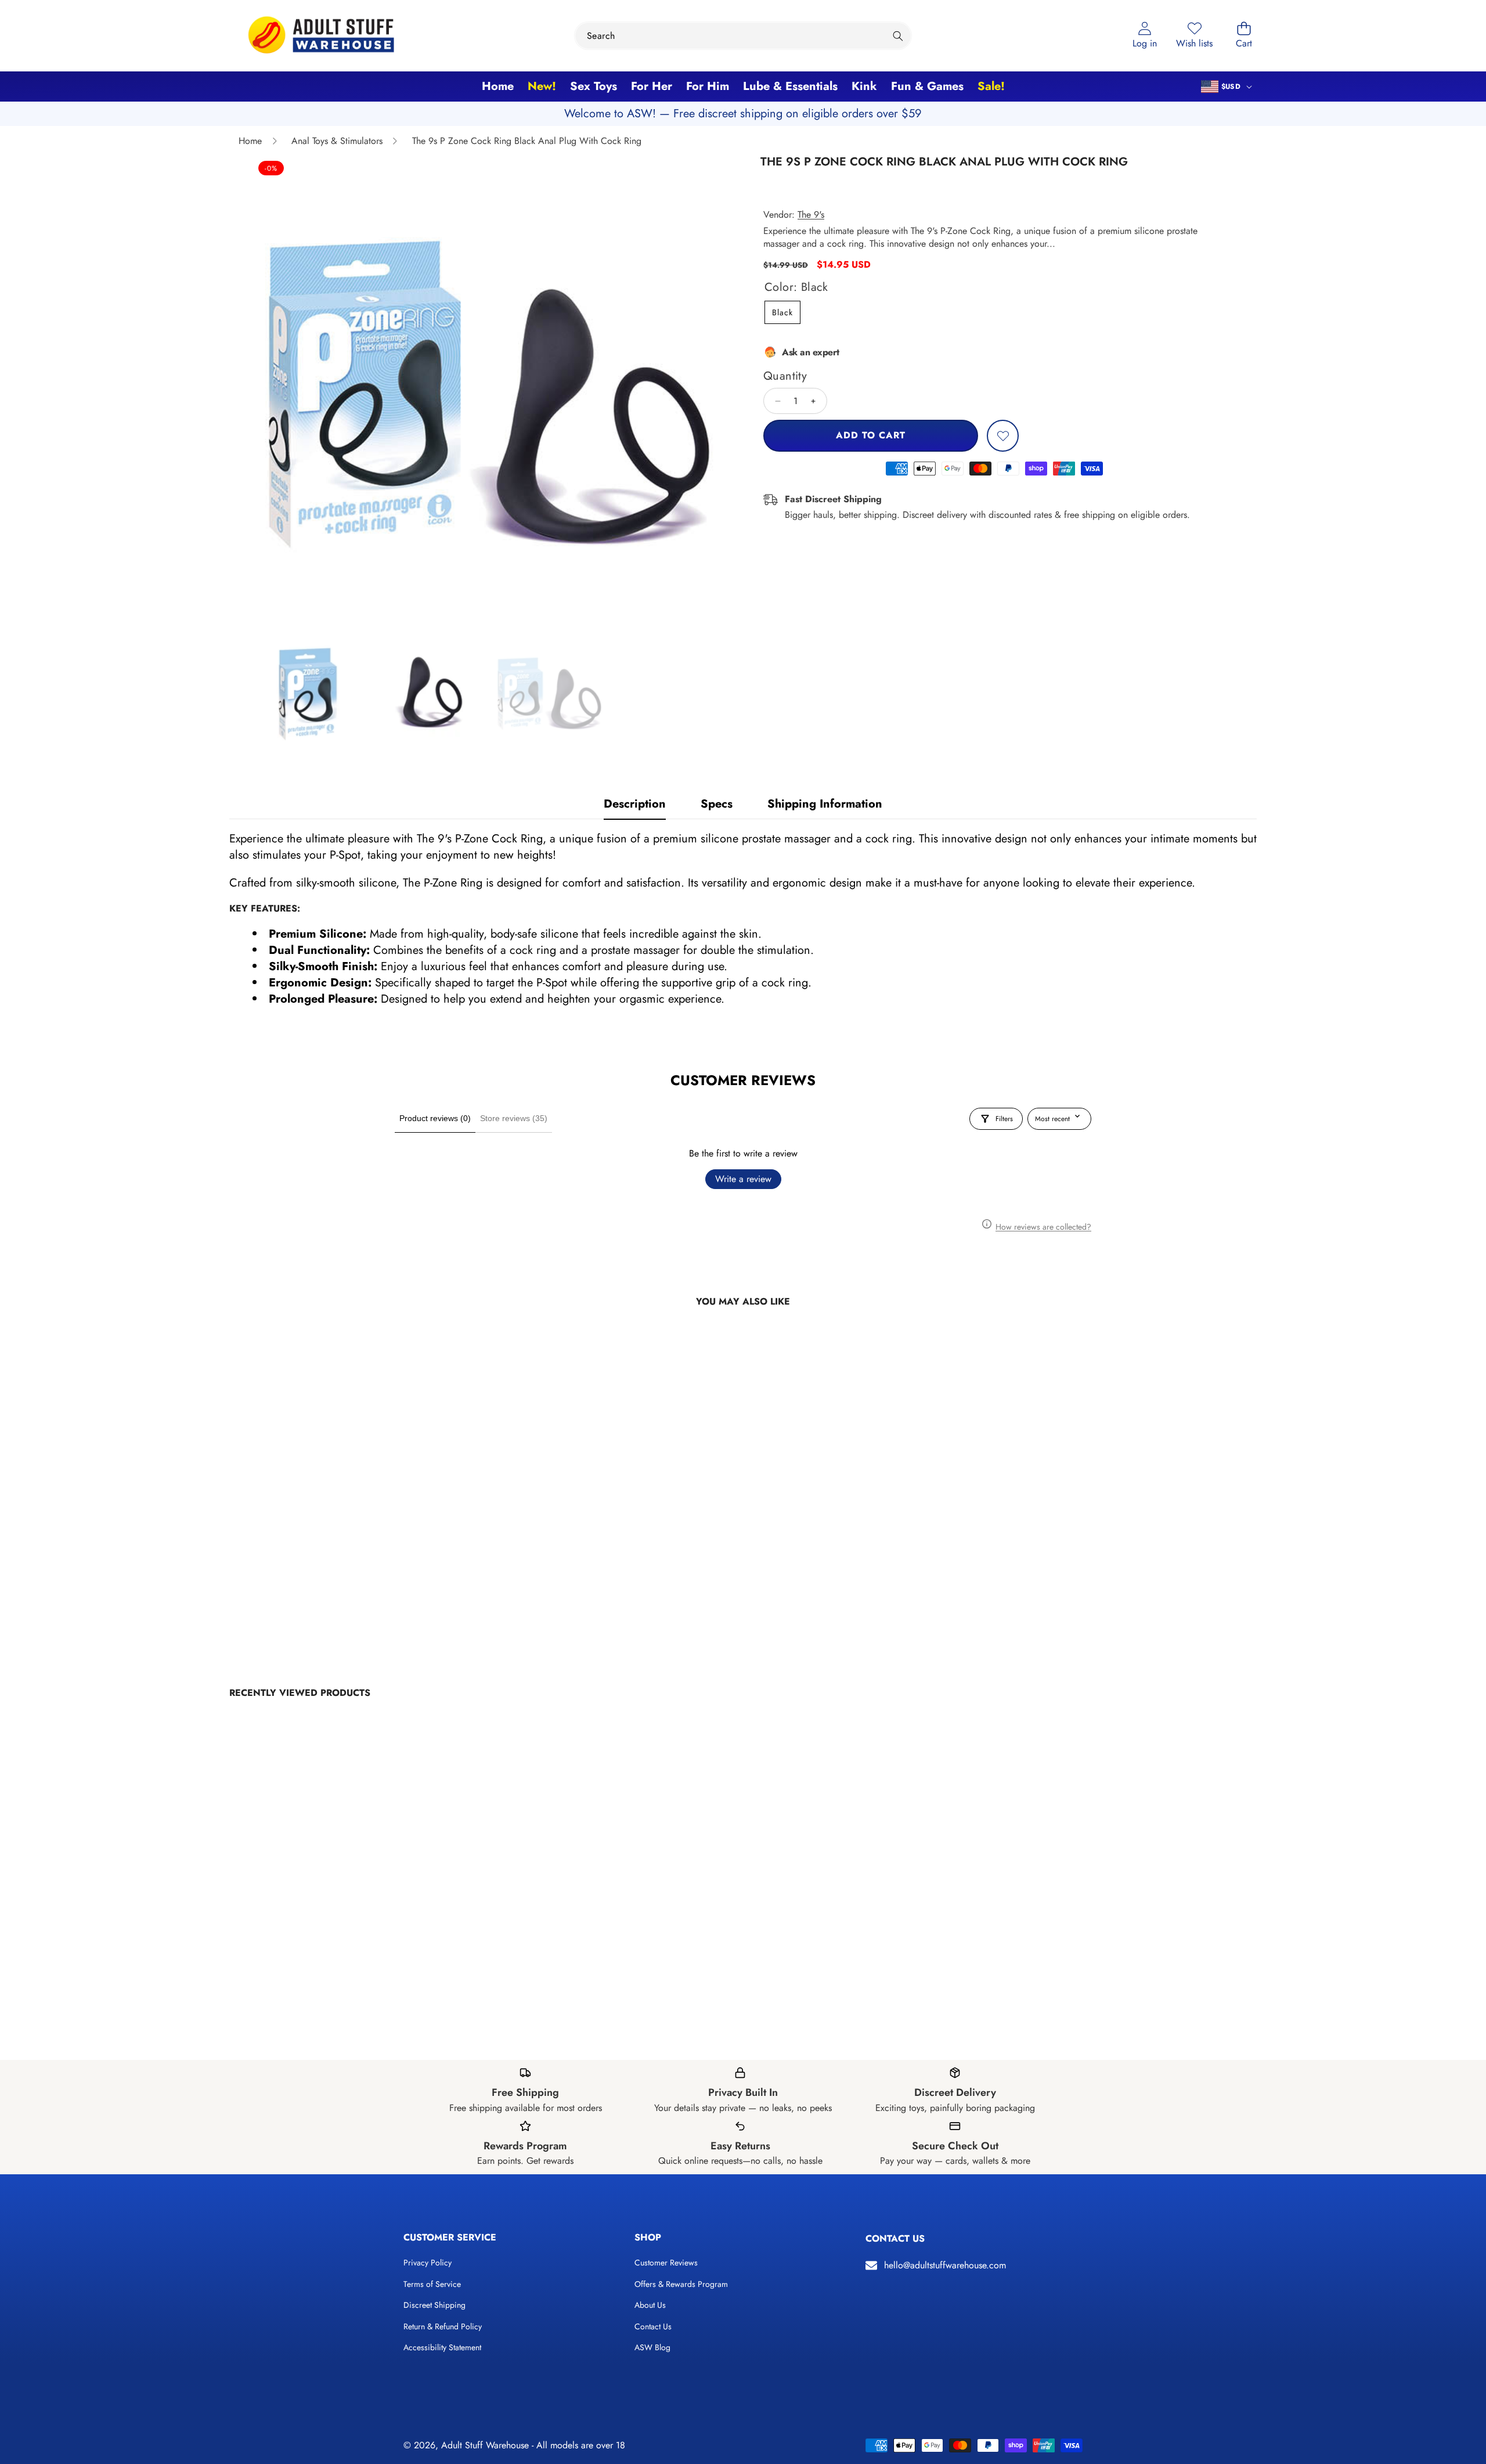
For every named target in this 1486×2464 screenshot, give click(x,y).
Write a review (743, 1179)
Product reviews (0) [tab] (435, 1118)
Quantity (785, 377)
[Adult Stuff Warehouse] (321, 36)
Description (635, 804)
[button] (1244, 36)
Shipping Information (825, 804)
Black (782, 312)
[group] (308, 693)
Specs (717, 804)
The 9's (811, 215)
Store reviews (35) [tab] (514, 1118)
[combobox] (743, 36)
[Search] (898, 36)
